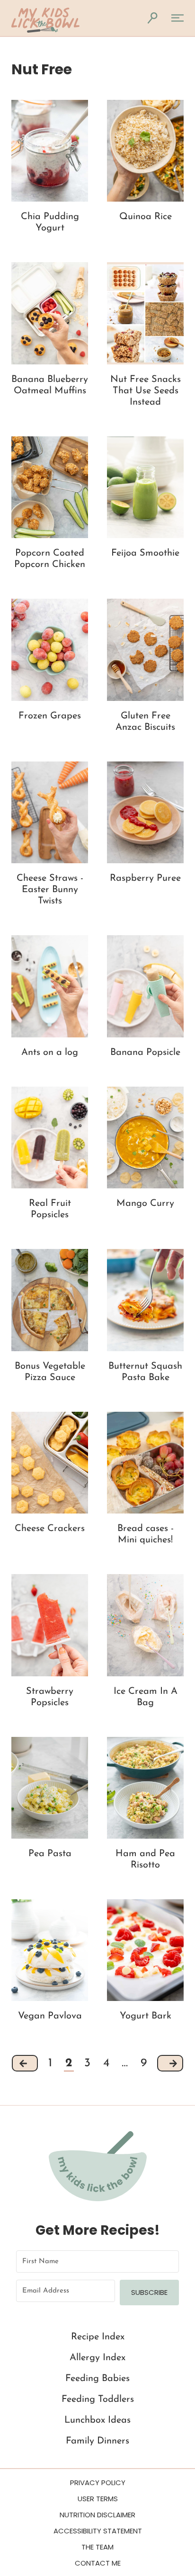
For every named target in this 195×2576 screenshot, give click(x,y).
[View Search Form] (152, 18)
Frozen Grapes (50, 716)
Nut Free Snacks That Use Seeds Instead (146, 391)
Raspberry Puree (145, 878)
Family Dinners (97, 2441)
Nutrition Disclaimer (97, 2515)
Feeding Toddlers (98, 2399)
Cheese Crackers (50, 1529)
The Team (97, 2547)
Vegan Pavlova (50, 2016)
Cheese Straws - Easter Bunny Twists (50, 890)
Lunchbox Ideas (97, 2420)
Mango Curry (145, 1204)
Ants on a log (50, 1053)
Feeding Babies (97, 2379)
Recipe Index (98, 2337)
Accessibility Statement (98, 2531)
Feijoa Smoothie (145, 553)
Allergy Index (97, 2358)
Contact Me (98, 2563)
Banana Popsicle (145, 1053)
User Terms (98, 2499)
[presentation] (50, 151)
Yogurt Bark (146, 2016)
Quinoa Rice (146, 217)
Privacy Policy (98, 2483)
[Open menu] (176, 18)
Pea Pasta (50, 1854)
